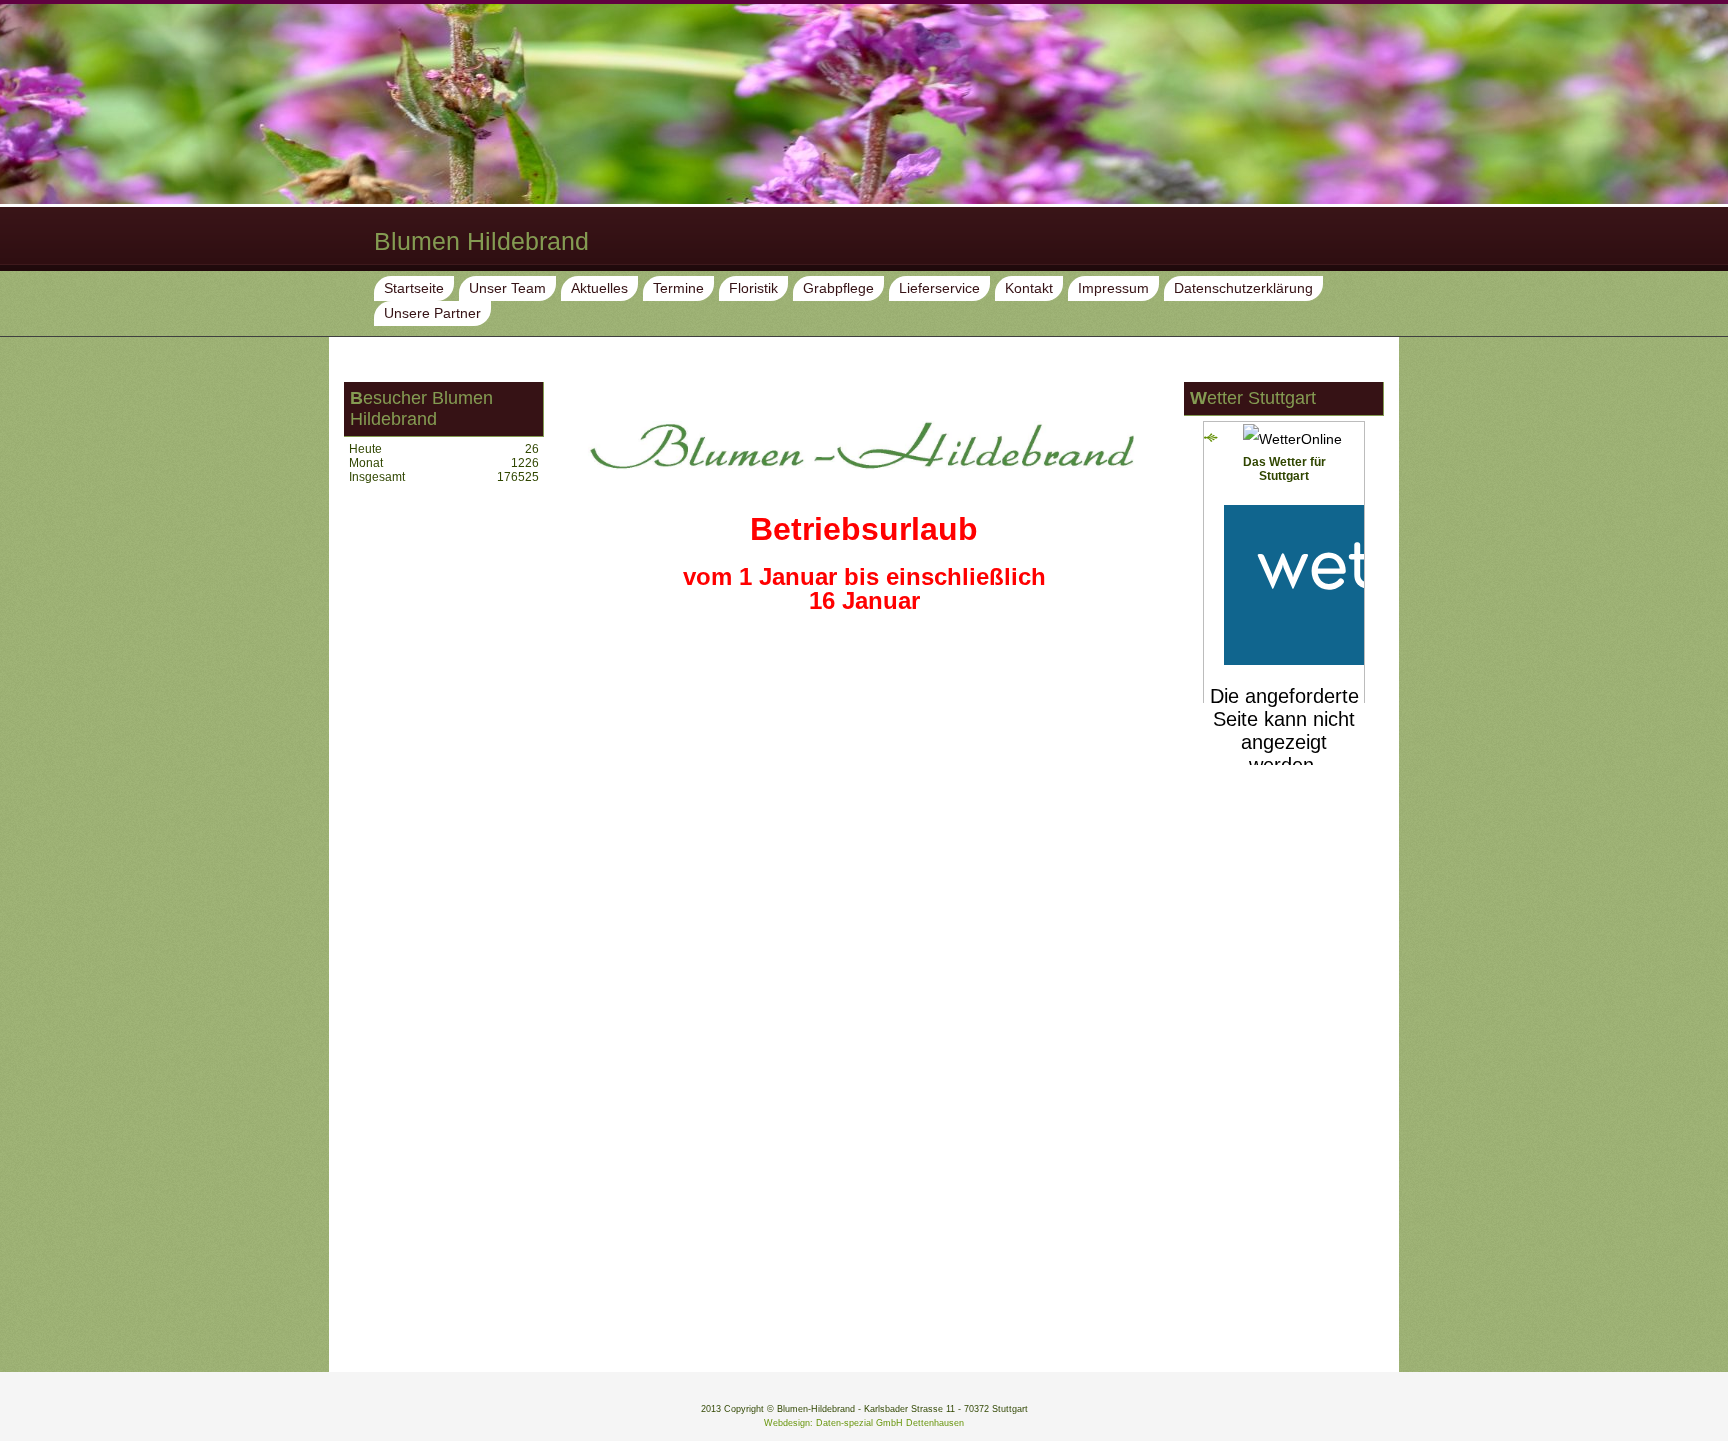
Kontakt (1029, 288)
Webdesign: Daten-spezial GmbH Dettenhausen (864, 1423)
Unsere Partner (432, 313)
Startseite (414, 288)
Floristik (753, 288)
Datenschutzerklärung (1243, 288)
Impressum (1113, 288)
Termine (678, 288)
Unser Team (507, 288)
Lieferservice (939, 288)
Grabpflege (838, 288)
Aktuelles (599, 288)
